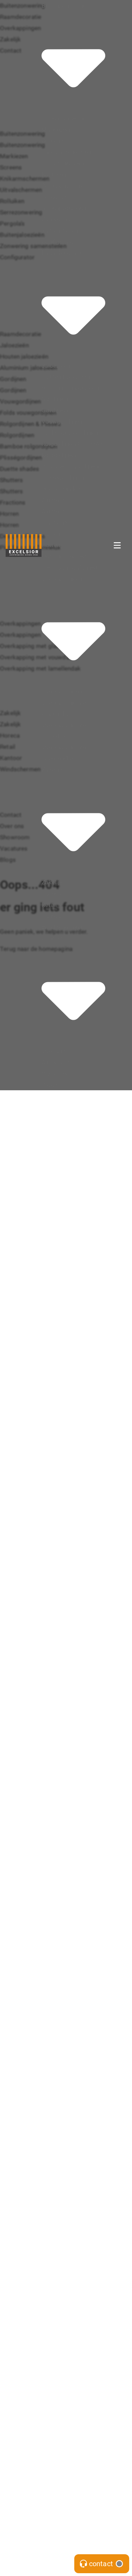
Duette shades (61, 489)
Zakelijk (52, 882)
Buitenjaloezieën (64, 208)
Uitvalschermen (62, 163)
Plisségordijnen (63, 477)
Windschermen (62, 927)
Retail (49, 904)
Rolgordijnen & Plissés (72, 444)
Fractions (54, 522)
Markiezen (56, 129)
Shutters (53, 500)
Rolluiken (54, 174)
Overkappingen (62, 691)
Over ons (54, 1051)
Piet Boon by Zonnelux (72, 567)
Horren (51, 534)
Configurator (59, 242)
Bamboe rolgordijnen (70, 466)
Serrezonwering (63, 185)
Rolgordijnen (59, 455)
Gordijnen (55, 399)
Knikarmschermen (66, 152)
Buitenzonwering (64, 118)
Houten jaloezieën (66, 376)
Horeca (51, 893)
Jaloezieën (56, 365)
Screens (52, 141)
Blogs (49, 1084)
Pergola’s (54, 197)
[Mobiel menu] (117, 545)
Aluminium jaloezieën (70, 388)
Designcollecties (64, 556)
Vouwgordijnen (62, 421)
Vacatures (55, 1073)
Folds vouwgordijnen (70, 432)
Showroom (56, 1062)
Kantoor (52, 916)
